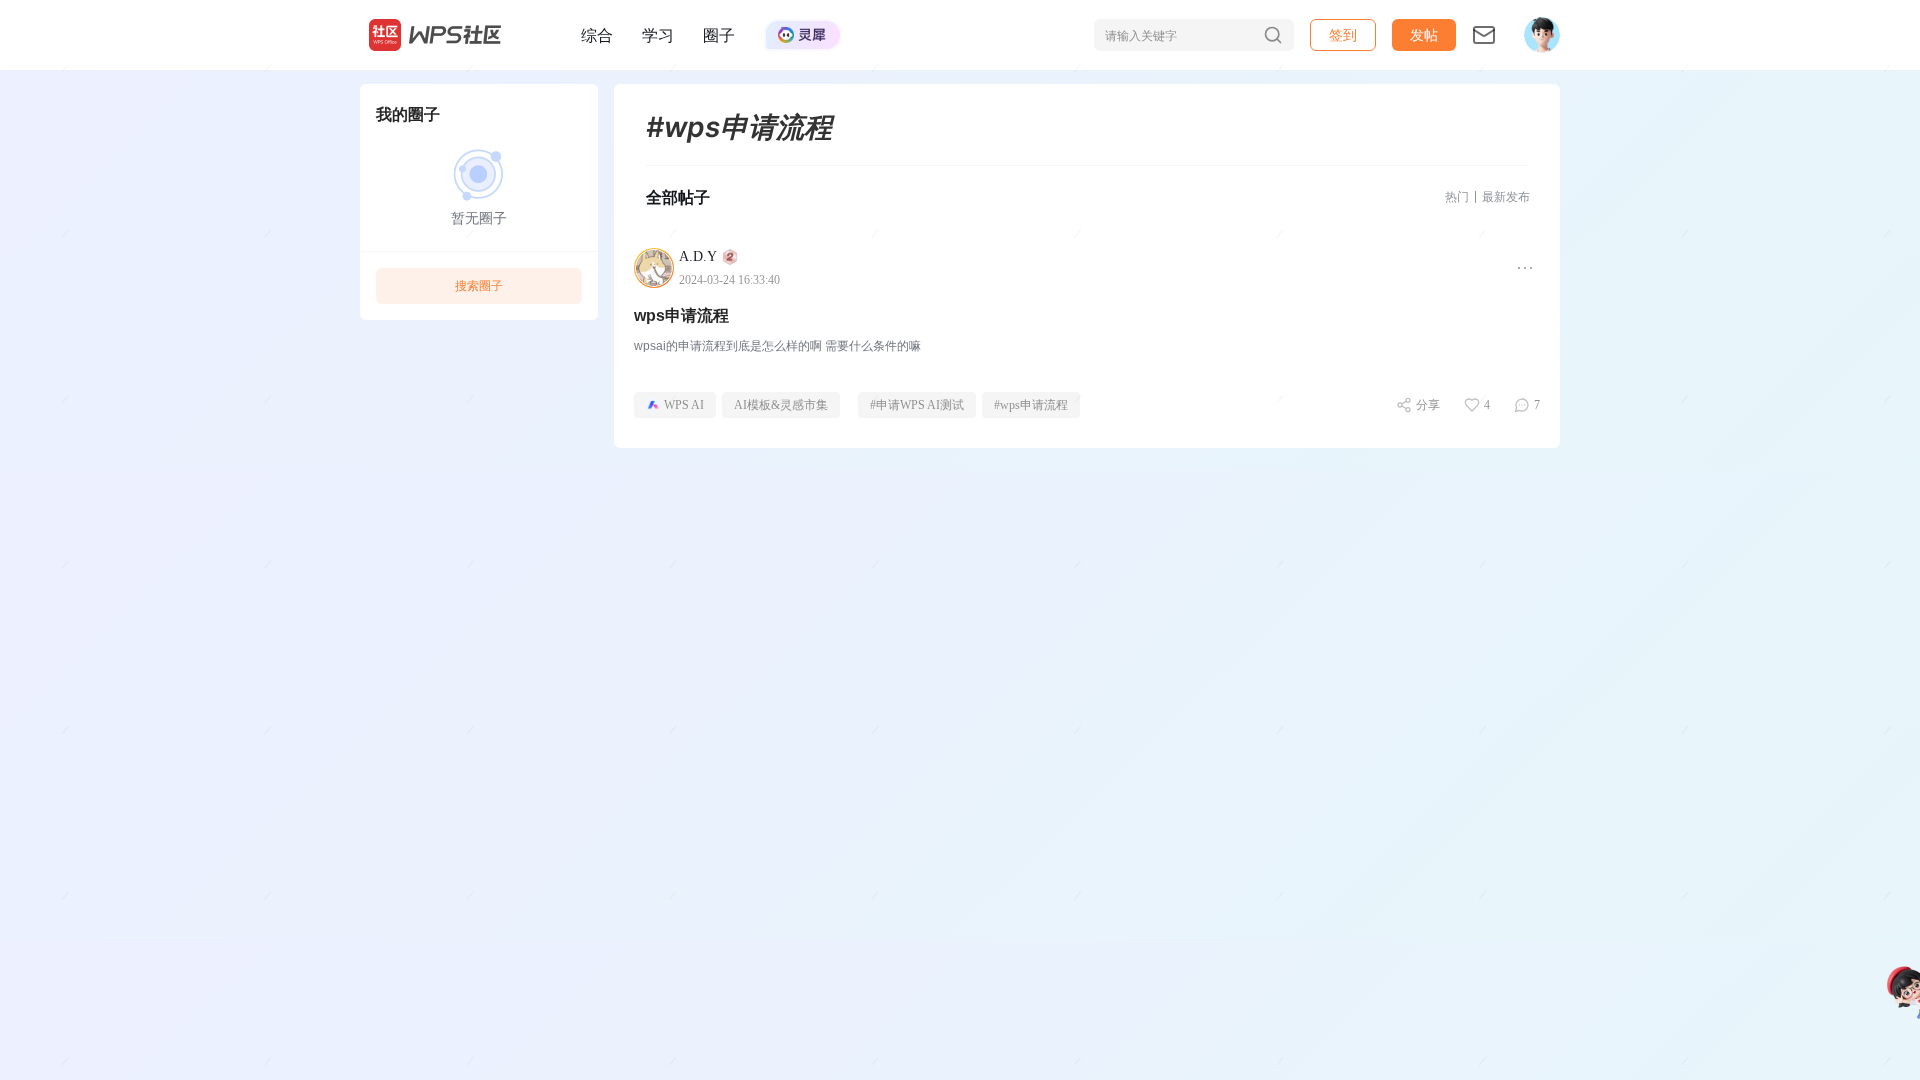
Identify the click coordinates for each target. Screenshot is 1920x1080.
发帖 (1424, 34)
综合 (597, 35)
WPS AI (684, 405)
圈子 (719, 35)
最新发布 (1506, 196)
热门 (1457, 196)
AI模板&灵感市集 (781, 405)
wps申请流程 (681, 315)
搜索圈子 (479, 285)
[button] (1424, 35)
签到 (1343, 34)
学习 (658, 35)
